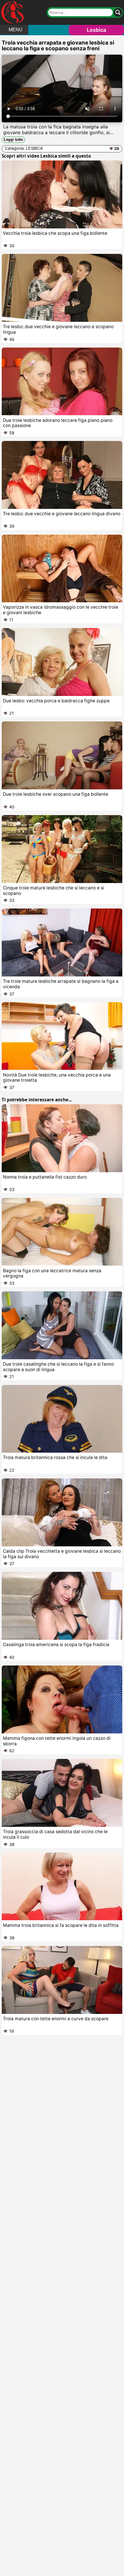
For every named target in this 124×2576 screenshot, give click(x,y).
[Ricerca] (118, 12)
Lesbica (96, 30)
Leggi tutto (13, 140)
